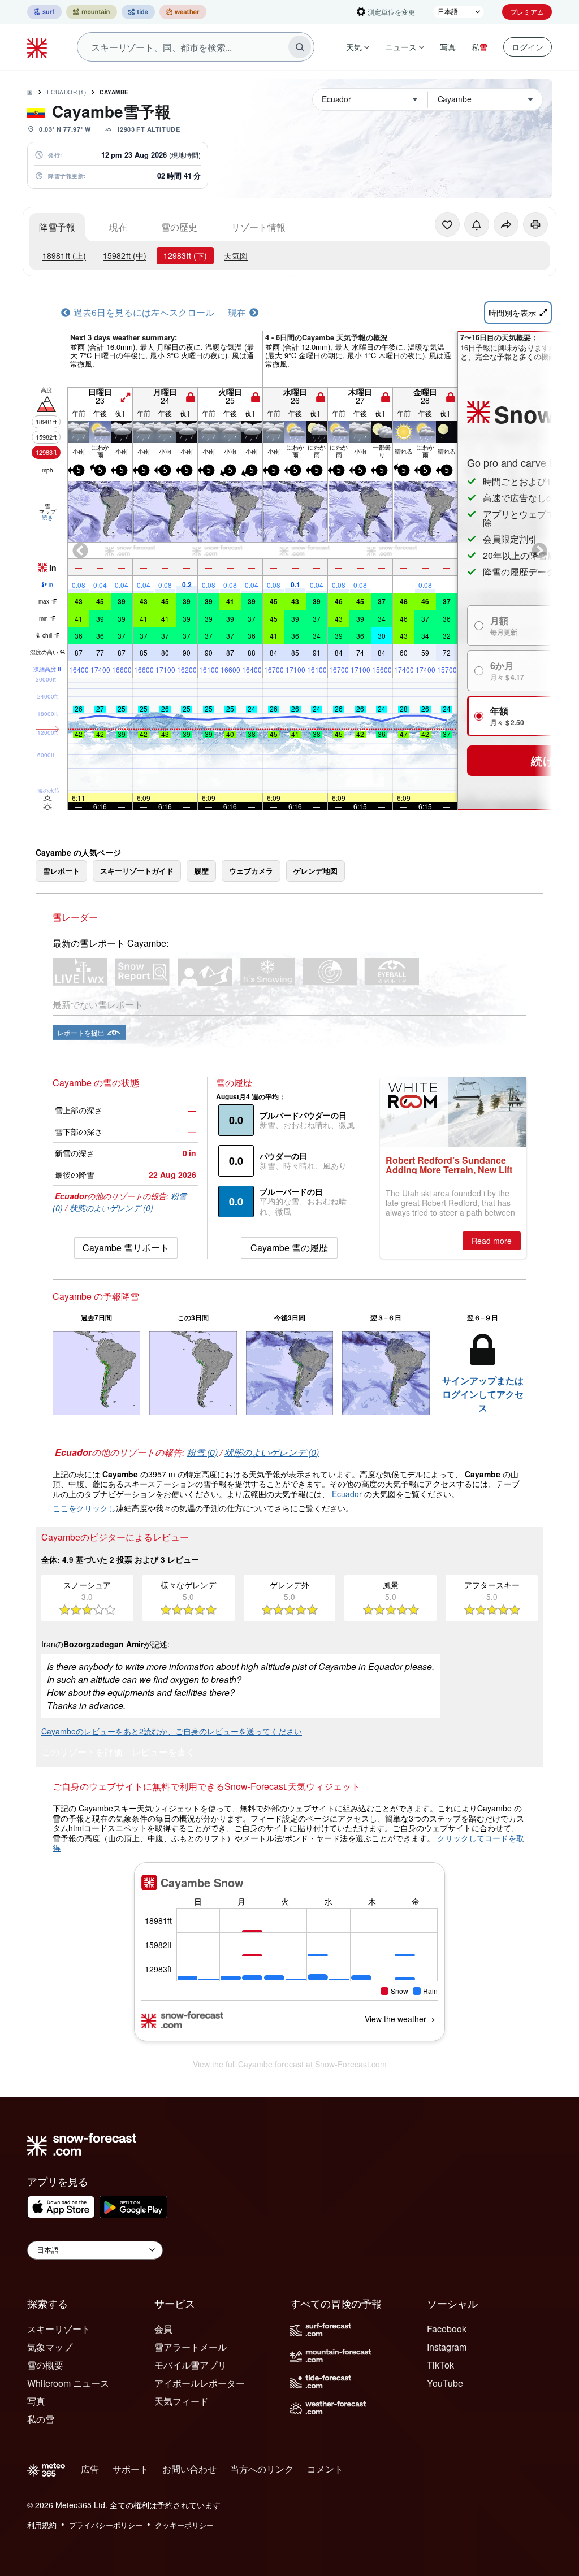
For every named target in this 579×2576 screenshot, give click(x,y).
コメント (325, 2469)
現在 (118, 227)
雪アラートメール (191, 2347)
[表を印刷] (535, 224)
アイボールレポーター (200, 2383)
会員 (163, 2329)
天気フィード (182, 2401)
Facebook (447, 2329)
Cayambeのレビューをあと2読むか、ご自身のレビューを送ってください (172, 1731)
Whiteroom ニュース (68, 2383)
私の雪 (41, 2419)
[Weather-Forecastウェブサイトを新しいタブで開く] (183, 12)
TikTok (440, 2365)
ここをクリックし (84, 1508)
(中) (125, 255)
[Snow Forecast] (38, 47)
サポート (131, 2469)
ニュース (401, 47)
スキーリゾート (59, 2329)
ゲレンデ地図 (316, 871)
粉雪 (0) (202, 1452)
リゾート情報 (258, 227)
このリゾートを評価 (82, 1753)
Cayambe (114, 92)
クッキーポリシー (184, 2525)
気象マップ (50, 2347)
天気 (354, 47)
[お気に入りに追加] (447, 224)
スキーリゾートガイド (137, 871)
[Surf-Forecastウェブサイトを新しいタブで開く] (44, 12)
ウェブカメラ (251, 871)
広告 (90, 2469)
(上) (64, 255)
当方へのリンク (262, 2469)
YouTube (445, 2383)
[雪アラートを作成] (477, 224)
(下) (185, 255)
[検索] (300, 47)
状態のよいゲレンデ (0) (111, 1208)
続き (47, 517)
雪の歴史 (179, 227)
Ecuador (67, 92)
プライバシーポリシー (106, 2525)
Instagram (447, 2347)
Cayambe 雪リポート (126, 1248)
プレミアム (527, 12)
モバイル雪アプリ (191, 2365)
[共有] (506, 224)
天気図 (236, 255)
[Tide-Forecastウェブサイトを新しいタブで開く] (138, 12)
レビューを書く (163, 1753)
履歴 (201, 871)
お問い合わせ (189, 2469)
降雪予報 (57, 227)
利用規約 (42, 2525)
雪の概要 (45, 2365)
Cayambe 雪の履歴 (289, 1248)
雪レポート (61, 871)
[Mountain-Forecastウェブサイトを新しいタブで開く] (92, 12)
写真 (448, 47)
